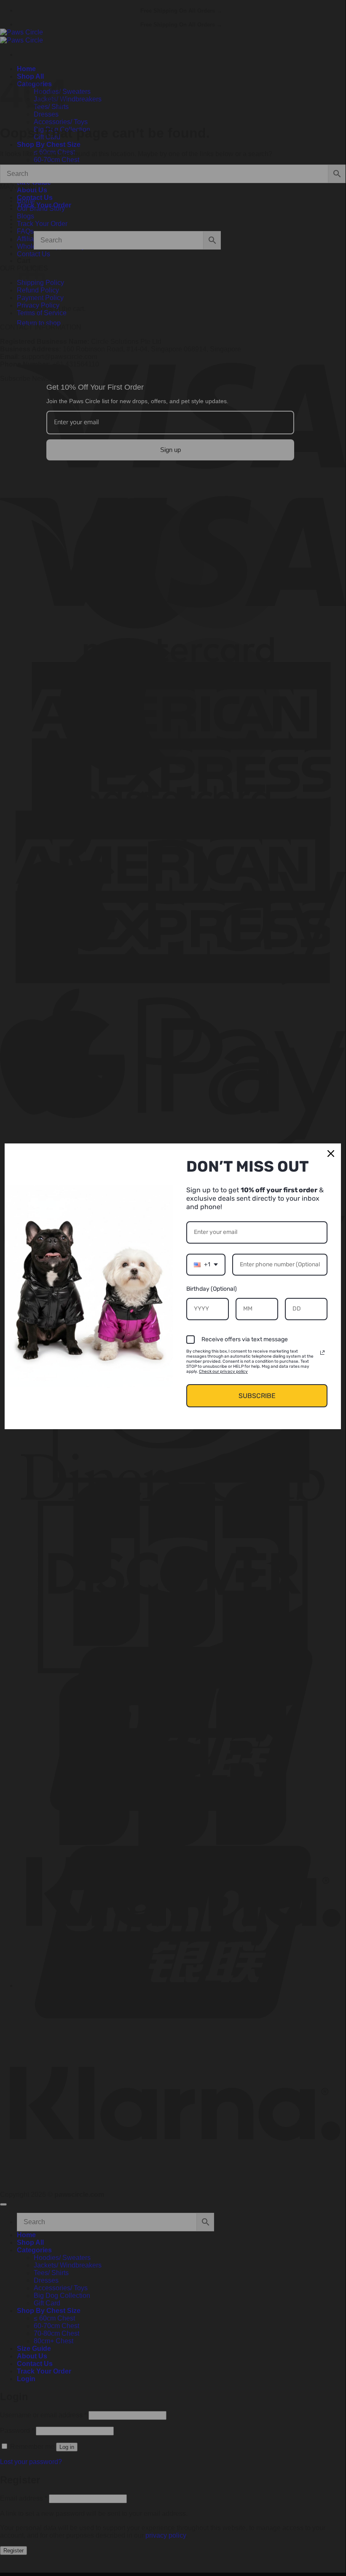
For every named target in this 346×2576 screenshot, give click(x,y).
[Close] (331, 1154)
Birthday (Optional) (212, 1289)
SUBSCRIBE (257, 1396)
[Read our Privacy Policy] (322, 1353)
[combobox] (206, 1265)
